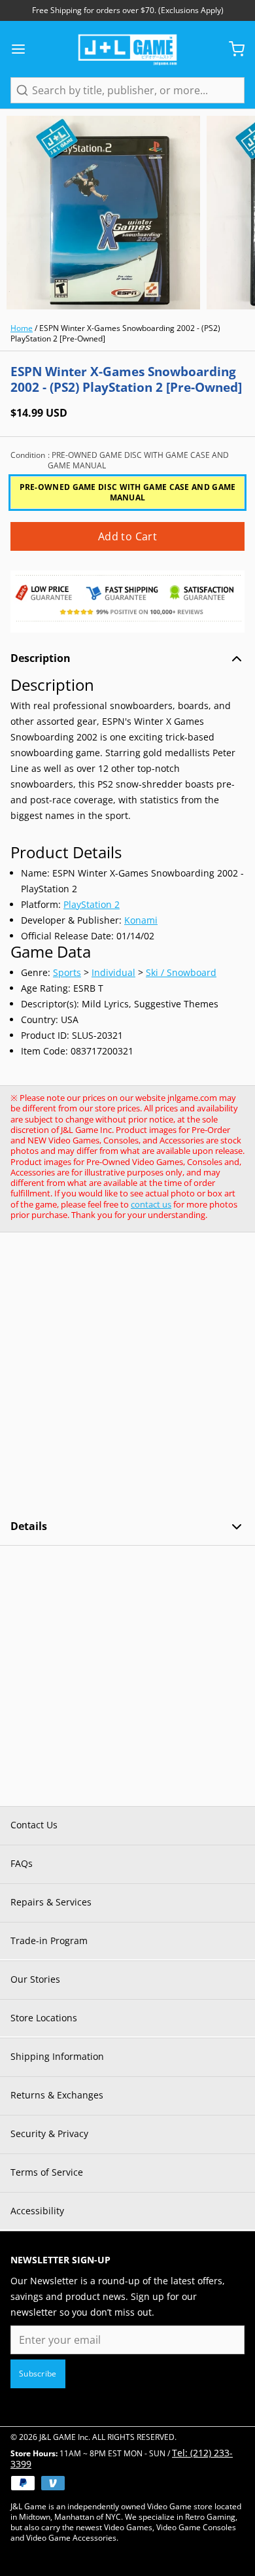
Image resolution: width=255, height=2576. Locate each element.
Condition (120, 461)
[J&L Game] (127, 49)
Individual (113, 972)
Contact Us (34, 1825)
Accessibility (37, 2211)
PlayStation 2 (92, 904)
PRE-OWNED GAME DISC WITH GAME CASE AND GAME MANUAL (128, 492)
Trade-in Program (49, 1941)
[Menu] (24, 49)
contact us (151, 1204)
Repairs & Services (51, 1902)
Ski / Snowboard (181, 972)
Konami (141, 920)
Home (22, 328)
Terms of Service (47, 2172)
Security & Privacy (49, 2133)
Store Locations (44, 2018)
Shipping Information (57, 2056)
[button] (127, 536)
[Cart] (231, 49)
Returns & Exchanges (57, 2095)
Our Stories (35, 1979)
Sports (67, 972)
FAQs (22, 1863)
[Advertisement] (127, 1376)
